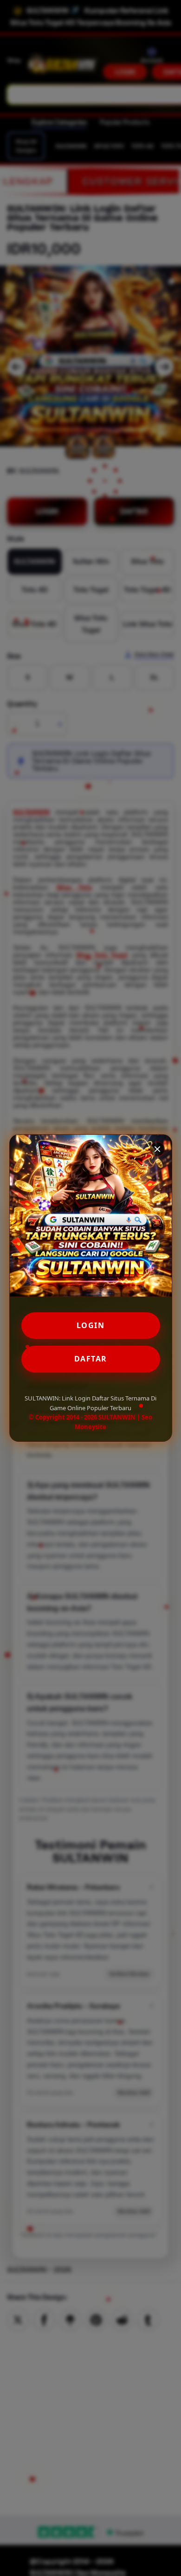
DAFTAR (91, 1359)
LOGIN (91, 1325)
